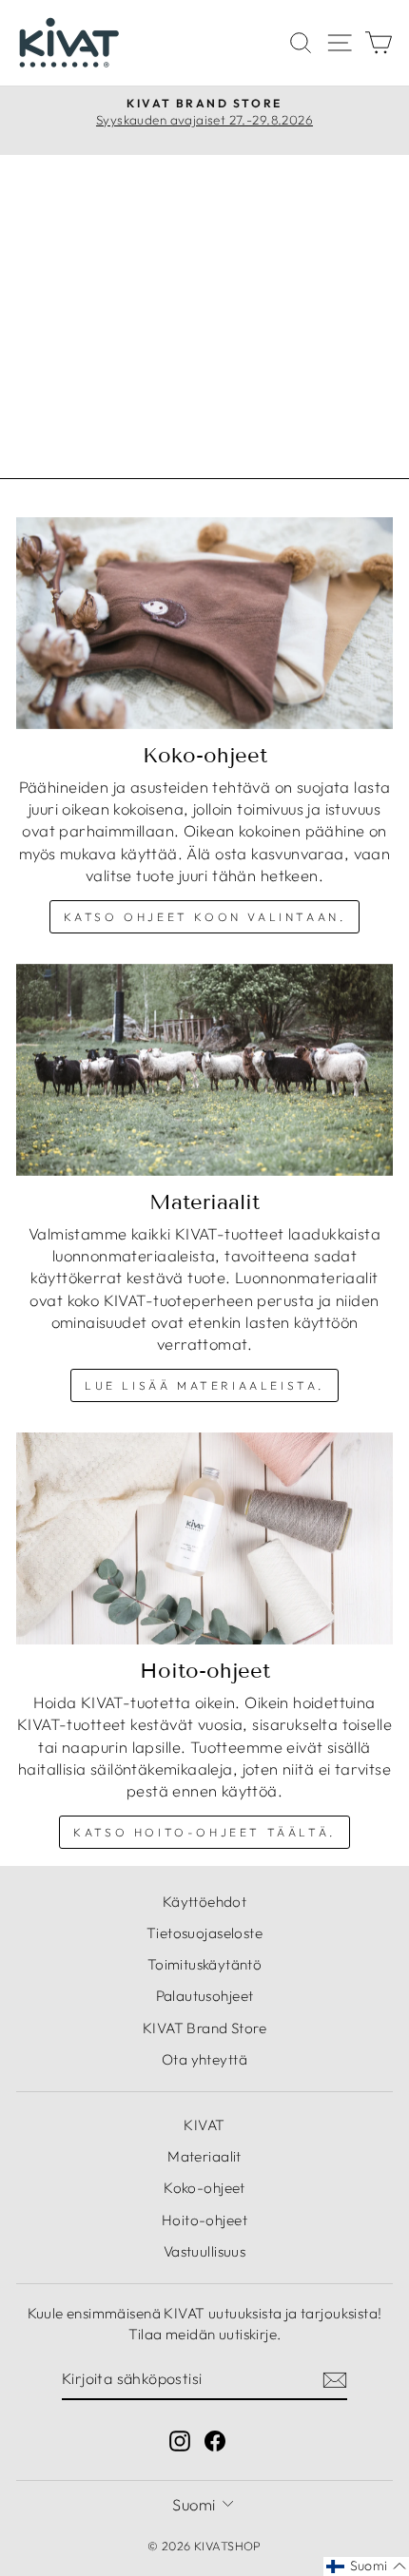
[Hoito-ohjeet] (204, 1538)
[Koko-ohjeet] (204, 623)
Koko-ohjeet (204, 2188)
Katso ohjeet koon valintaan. (205, 917)
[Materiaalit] (204, 1070)
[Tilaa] (335, 2379)
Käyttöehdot (205, 1902)
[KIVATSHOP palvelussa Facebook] (215, 2440)
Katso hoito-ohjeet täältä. (204, 1832)
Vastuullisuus (204, 2251)
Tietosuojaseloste (204, 1933)
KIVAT (204, 2125)
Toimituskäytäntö (205, 1964)
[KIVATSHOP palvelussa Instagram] (180, 2440)
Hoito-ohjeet (204, 2220)
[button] (366, 2566)
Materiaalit (204, 2156)
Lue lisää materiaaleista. (204, 1385)
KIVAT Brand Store (204, 2028)
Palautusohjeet (205, 1996)
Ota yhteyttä (204, 2059)
